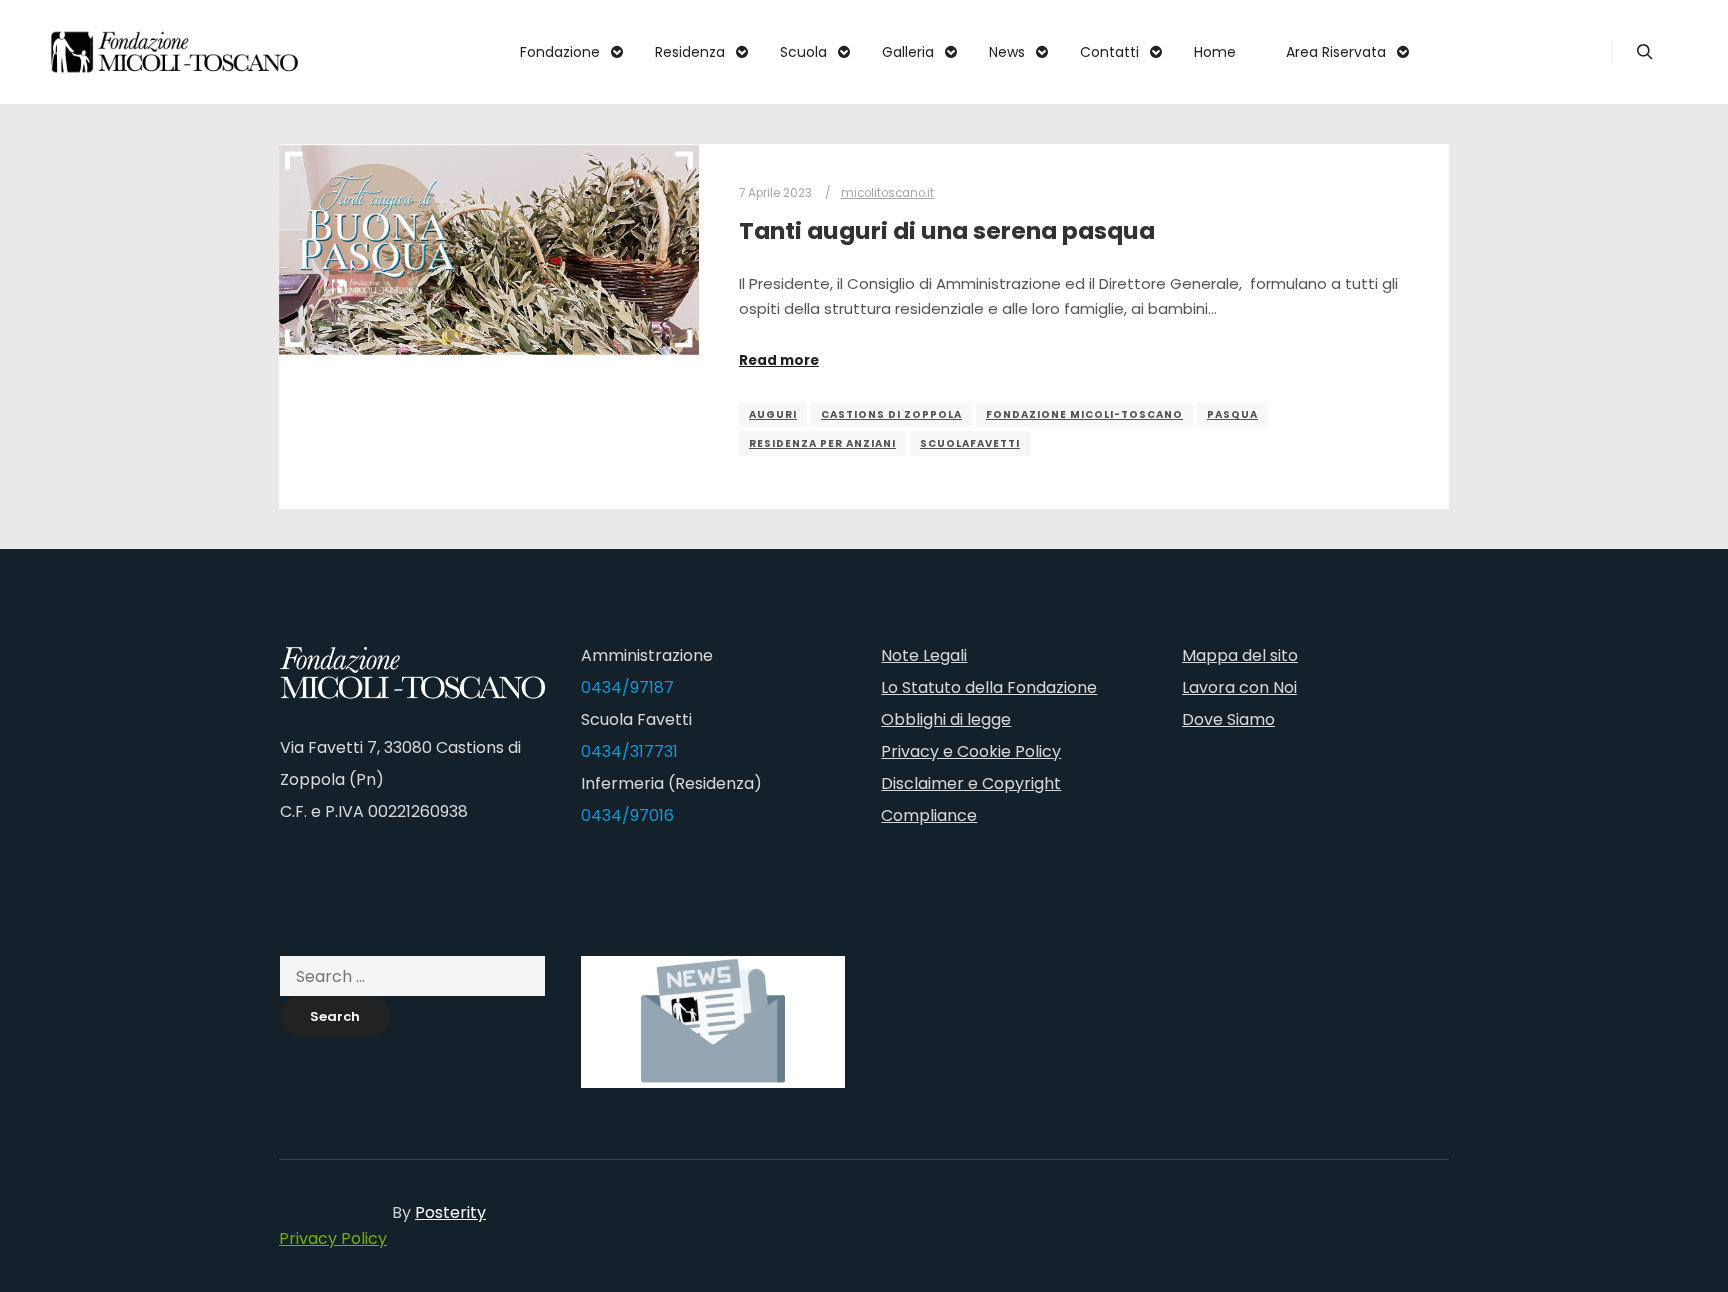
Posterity (450, 1212)
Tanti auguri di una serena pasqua (947, 230)
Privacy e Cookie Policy (971, 751)
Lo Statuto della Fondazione (989, 687)
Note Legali (924, 655)
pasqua (1232, 414)
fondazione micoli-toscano (1084, 414)
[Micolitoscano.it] (175, 52)
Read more (779, 360)
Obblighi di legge (946, 719)
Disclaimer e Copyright (971, 783)
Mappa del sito (1240, 655)
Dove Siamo (1228, 719)
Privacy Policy (333, 1238)
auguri (773, 414)
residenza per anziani (822, 443)
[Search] (1645, 52)
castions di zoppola (891, 414)
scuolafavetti (970, 443)
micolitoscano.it (887, 193)
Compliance (929, 815)
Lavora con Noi (1239, 687)
